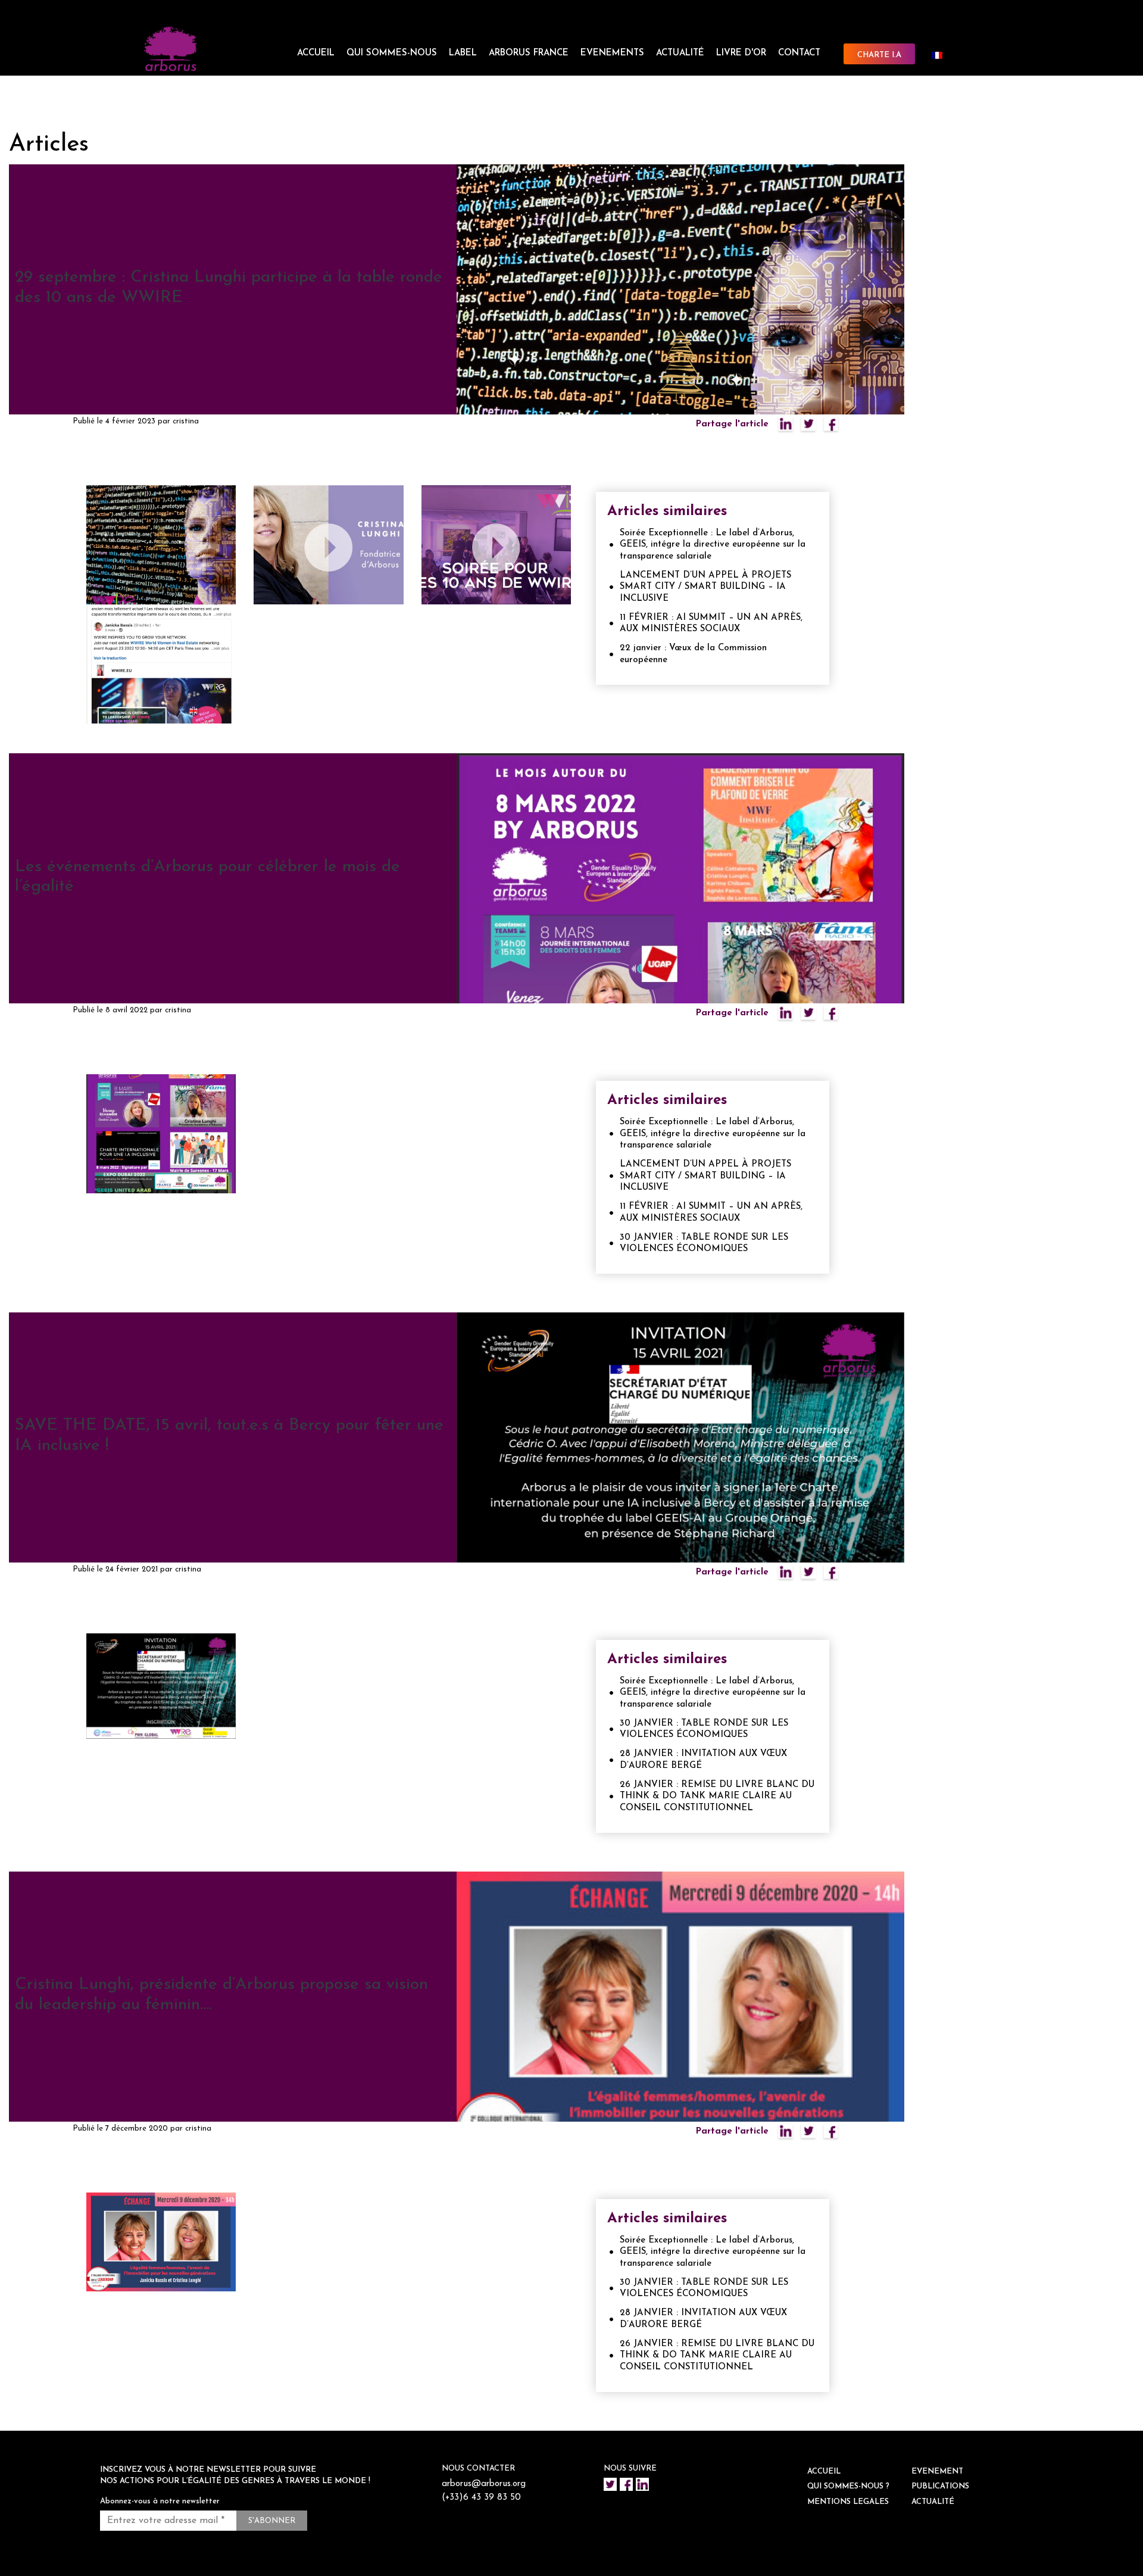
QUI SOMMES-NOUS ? (848, 2486)
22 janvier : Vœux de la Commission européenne (693, 654)
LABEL (463, 53)
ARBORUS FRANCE (529, 53)
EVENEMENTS (612, 53)
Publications (940, 2486)
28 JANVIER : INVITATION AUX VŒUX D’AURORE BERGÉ (703, 1760)
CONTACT (799, 53)
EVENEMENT (937, 2471)
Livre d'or (741, 53)
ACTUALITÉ (680, 53)
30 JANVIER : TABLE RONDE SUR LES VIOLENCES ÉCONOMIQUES (704, 1244)
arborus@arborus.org (484, 2484)
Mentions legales (848, 2502)
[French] (942, 55)
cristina (186, 421)
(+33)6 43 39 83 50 (481, 2498)
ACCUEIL (316, 53)
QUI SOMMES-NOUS (392, 53)
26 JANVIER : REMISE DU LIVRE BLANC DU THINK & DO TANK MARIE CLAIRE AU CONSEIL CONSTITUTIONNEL (717, 1797)
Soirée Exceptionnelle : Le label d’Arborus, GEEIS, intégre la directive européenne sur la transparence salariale (713, 545)
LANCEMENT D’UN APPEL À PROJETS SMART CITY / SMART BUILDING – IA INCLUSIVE (705, 587)
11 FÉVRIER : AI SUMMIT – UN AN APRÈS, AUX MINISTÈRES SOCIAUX (711, 624)
